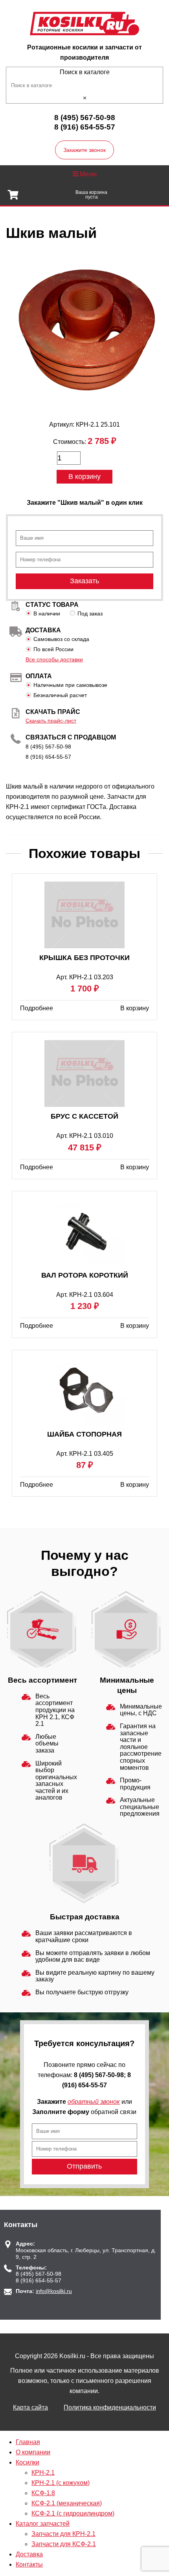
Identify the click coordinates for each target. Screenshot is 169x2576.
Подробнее (37, 1008)
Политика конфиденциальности (110, 2407)
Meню (87, 174)
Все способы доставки (54, 659)
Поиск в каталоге (85, 72)
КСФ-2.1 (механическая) (67, 2503)
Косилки (28, 2462)
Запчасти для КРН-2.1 (63, 2534)
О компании (33, 2452)
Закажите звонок (84, 150)
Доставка (29, 2554)
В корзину (84, 476)
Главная (28, 2442)
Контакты (29, 2564)
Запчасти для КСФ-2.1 (64, 2544)
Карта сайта (30, 2407)
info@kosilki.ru (54, 2291)
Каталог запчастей (43, 2524)
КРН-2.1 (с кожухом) (61, 2483)
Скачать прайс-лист (51, 721)
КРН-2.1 (43, 2473)
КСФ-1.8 (43, 2493)
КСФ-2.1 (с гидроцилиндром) (73, 2513)
